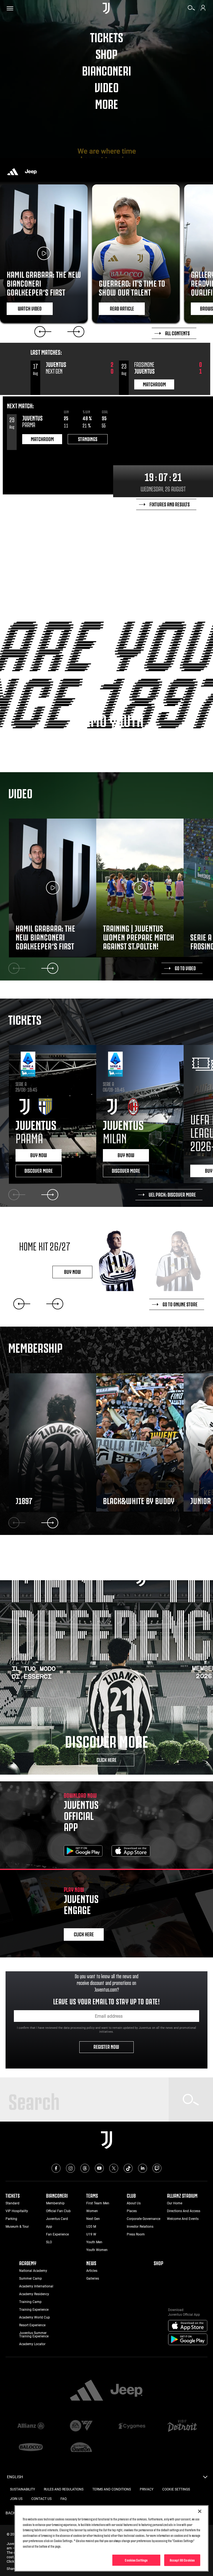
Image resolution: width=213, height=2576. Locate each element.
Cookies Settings (136, 2560)
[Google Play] (83, 1852)
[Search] (191, 10)
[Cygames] (132, 2426)
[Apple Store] (131, 1852)
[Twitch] (157, 2168)
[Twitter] (114, 2168)
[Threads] (85, 2168)
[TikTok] (128, 2168)
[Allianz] (31, 2426)
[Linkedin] (143, 2168)
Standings (88, 439)
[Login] (203, 10)
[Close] (200, 2511)
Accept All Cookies (182, 2560)
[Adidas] (13, 172)
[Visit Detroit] (182, 2426)
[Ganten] (81, 2448)
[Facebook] (56, 2168)
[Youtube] (99, 2168)
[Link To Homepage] (106, 8)
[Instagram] (70, 2168)
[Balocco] (31, 2448)
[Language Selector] (205, 2479)
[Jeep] (31, 172)
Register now (107, 2046)
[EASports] (81, 2426)
